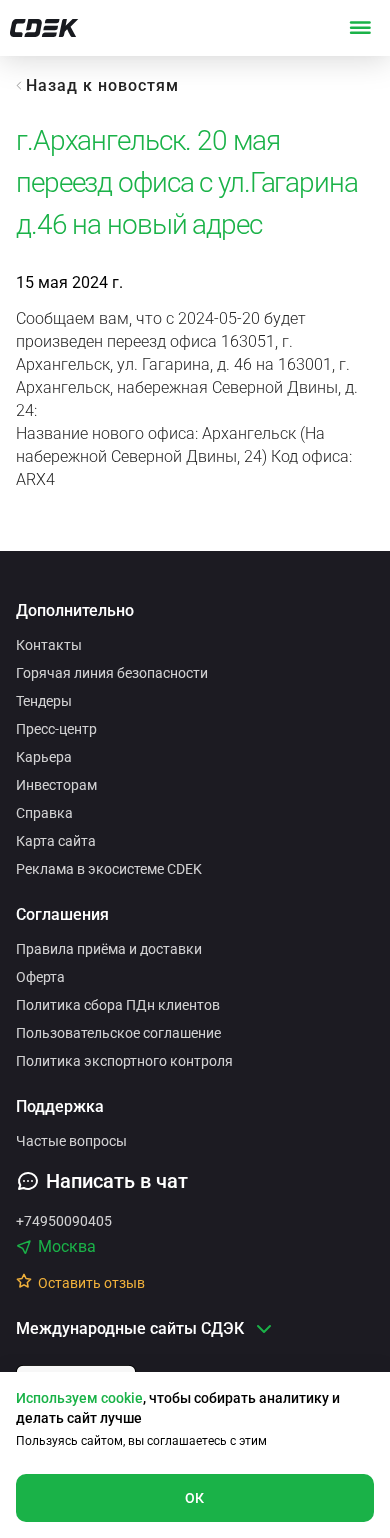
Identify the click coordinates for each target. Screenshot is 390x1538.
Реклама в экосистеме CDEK (109, 869)
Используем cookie (79, 1398)
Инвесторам (56, 785)
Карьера (44, 757)
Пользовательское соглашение (118, 1033)
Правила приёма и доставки (109, 949)
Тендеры (44, 701)
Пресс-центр (56, 729)
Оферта (40, 977)
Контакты (49, 645)
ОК (195, 1498)
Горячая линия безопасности (112, 673)
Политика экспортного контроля (124, 1061)
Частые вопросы (71, 1141)
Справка (44, 813)
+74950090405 (64, 1221)
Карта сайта (56, 841)
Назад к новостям (102, 85)
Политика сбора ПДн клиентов (118, 1005)
